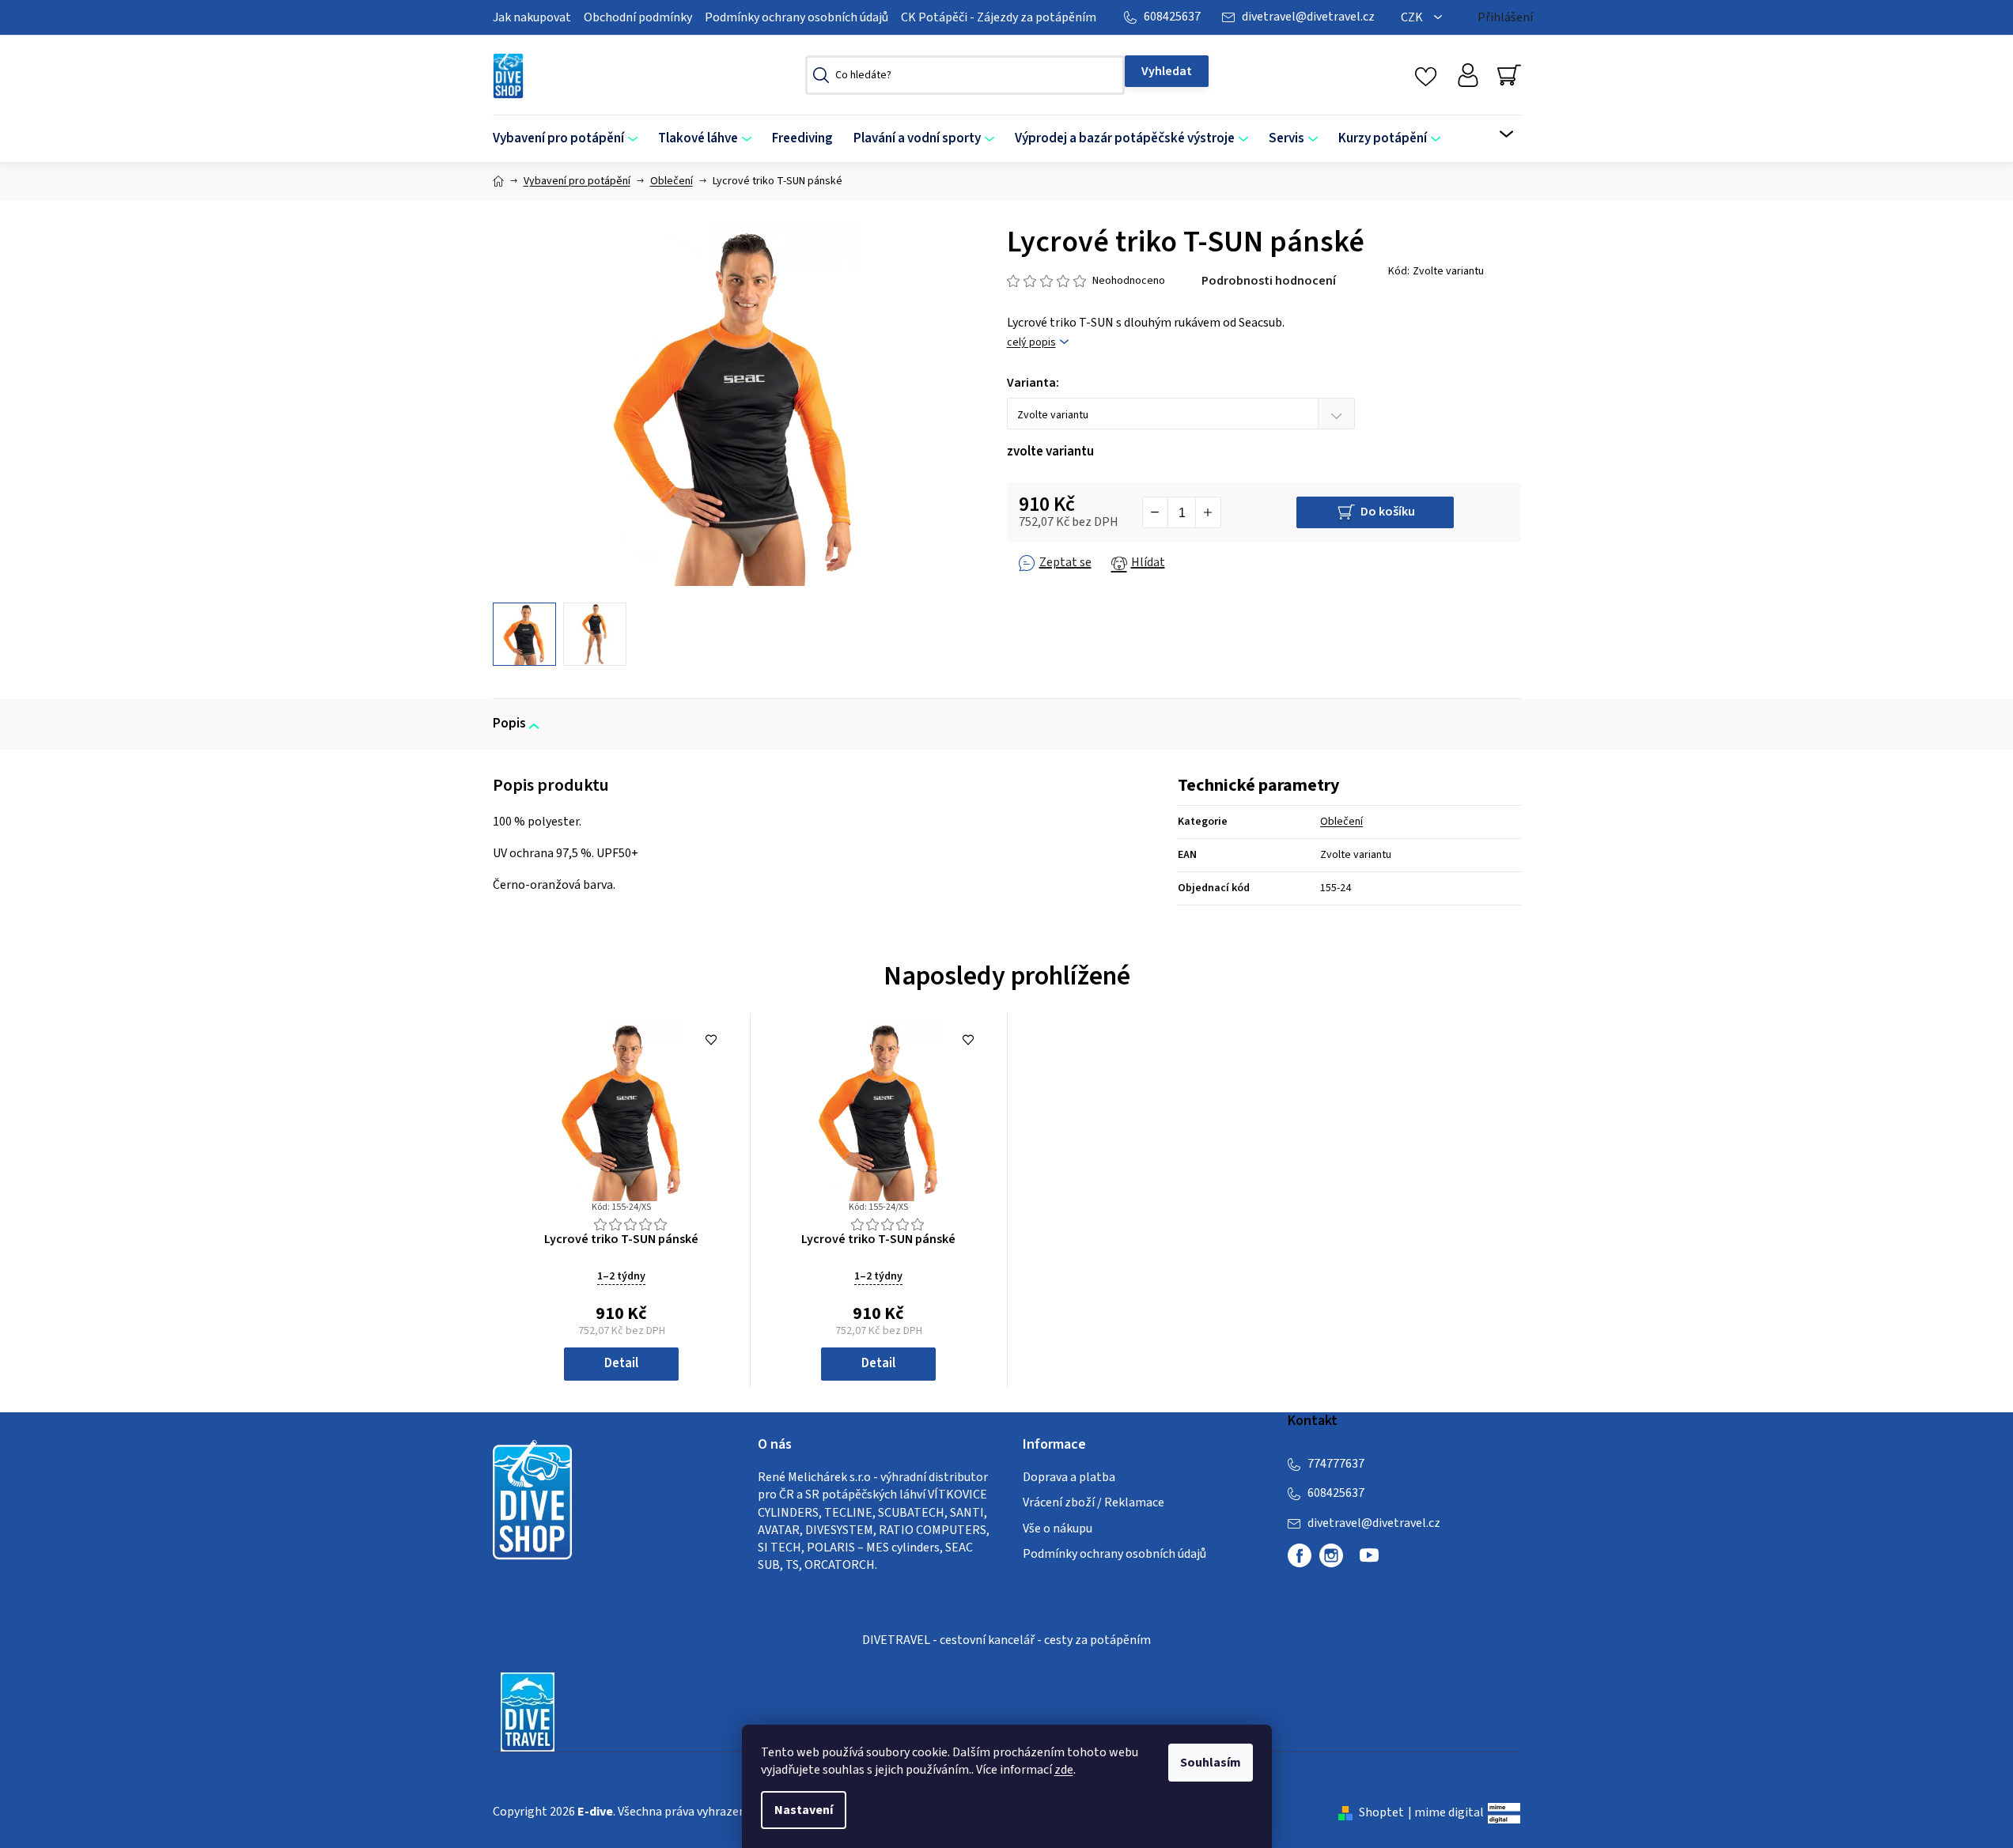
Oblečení (1341, 822)
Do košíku (1388, 512)
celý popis (1031, 343)
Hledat (1167, 71)
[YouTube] (1369, 1562)
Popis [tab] (509, 724)
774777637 (1336, 1464)
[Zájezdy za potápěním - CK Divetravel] (528, 1711)
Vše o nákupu (1058, 1529)
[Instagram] (1331, 1555)
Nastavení (804, 1810)
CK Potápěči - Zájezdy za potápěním (999, 17)
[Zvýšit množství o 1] (1208, 512)
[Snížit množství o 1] (1156, 512)
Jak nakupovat (532, 17)
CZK (1413, 17)
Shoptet (1381, 1812)
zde (1064, 1770)
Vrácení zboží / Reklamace (1094, 1502)
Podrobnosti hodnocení (1269, 281)
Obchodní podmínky (638, 17)
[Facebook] (1300, 1555)
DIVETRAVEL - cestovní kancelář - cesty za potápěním (1006, 1640)
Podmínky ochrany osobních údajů (796, 17)
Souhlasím (1211, 1763)
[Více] (1496, 134)
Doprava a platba (1069, 1477)
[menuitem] (570, 139)
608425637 (1172, 17)
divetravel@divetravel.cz (1308, 17)
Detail (621, 1363)
